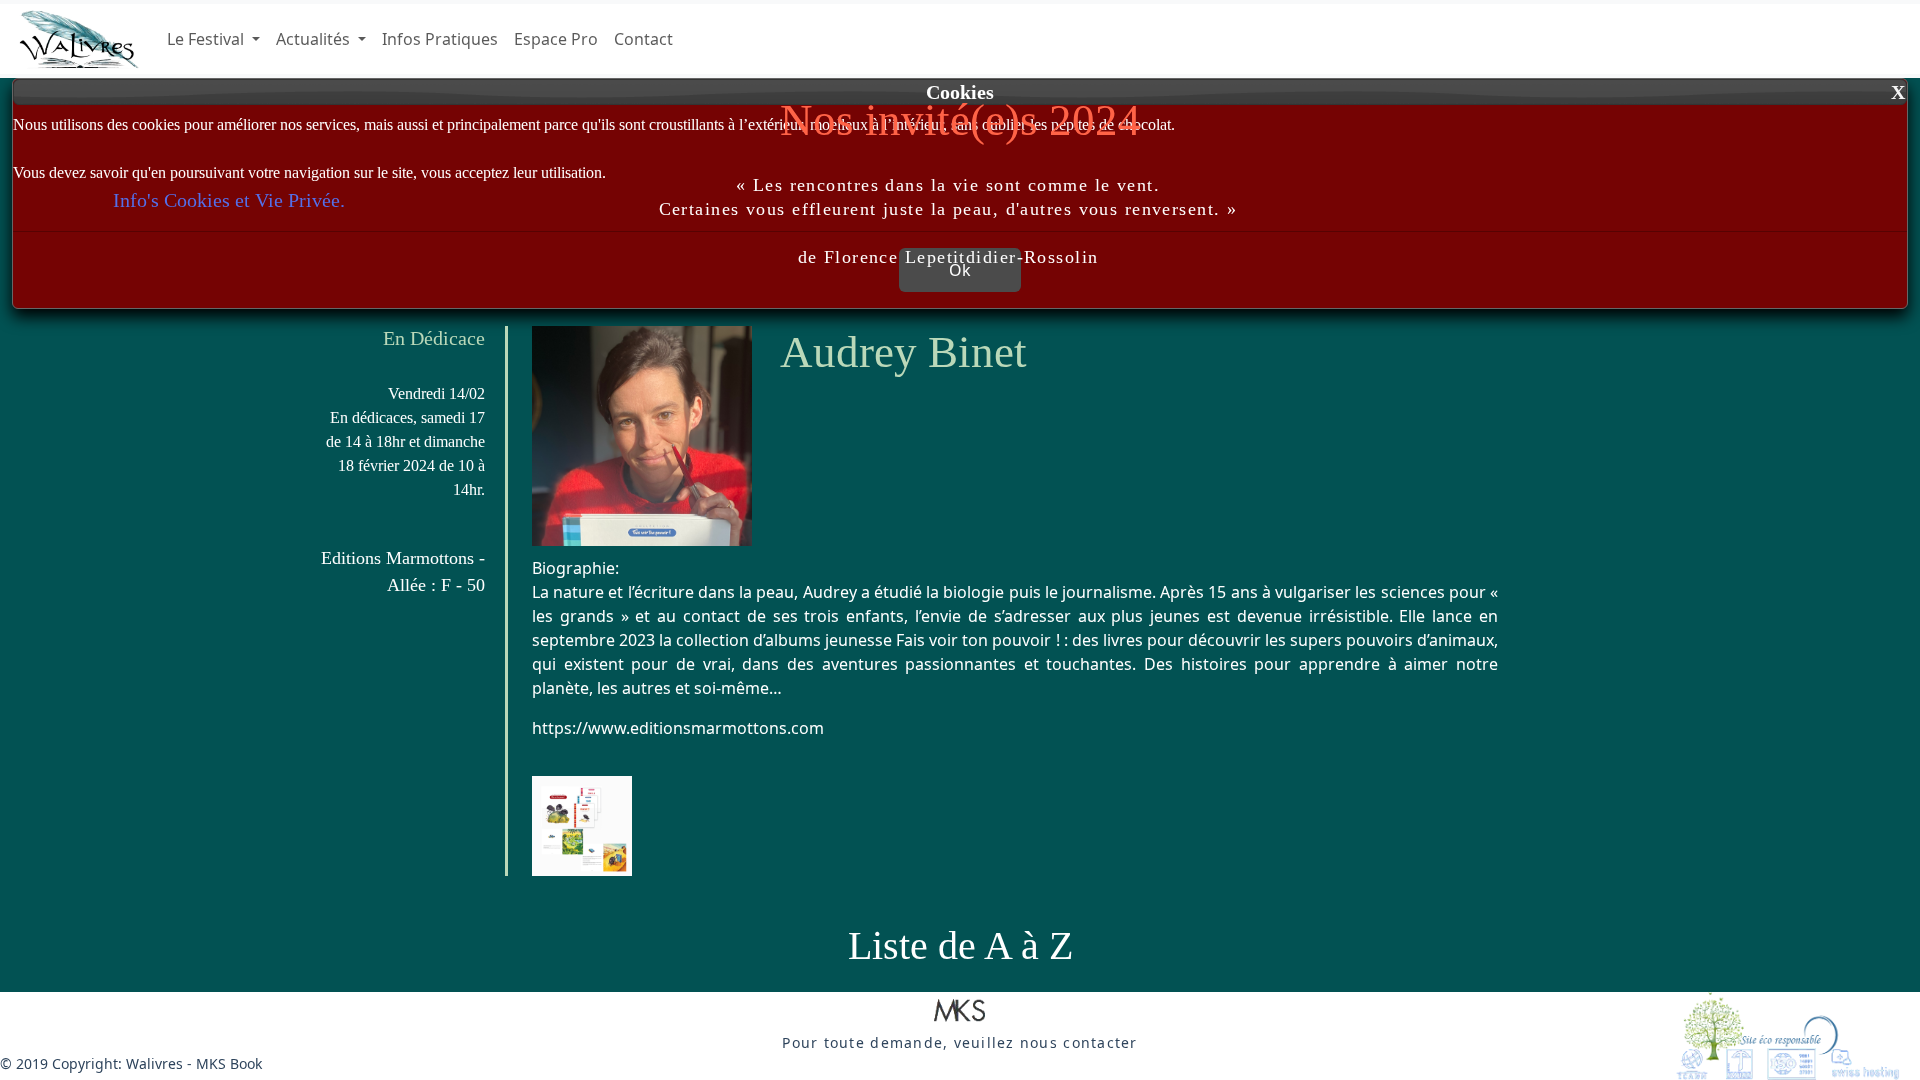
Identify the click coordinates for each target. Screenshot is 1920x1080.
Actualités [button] (315, 39)
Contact (643, 39)
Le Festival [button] (207, 39)
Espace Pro (556, 39)
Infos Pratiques (440, 39)
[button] (960, 1012)
